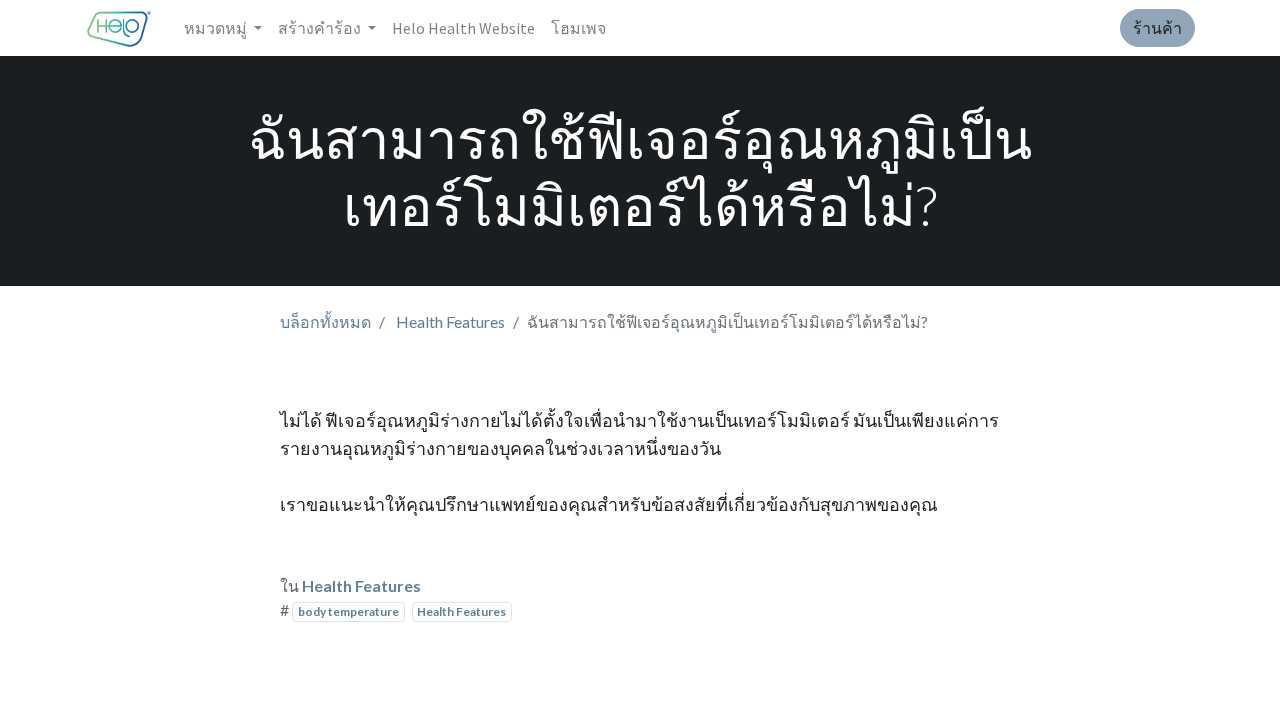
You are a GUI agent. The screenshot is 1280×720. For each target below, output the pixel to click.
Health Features (450, 321)
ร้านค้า (1157, 27)
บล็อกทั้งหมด (325, 321)
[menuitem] (463, 28)
